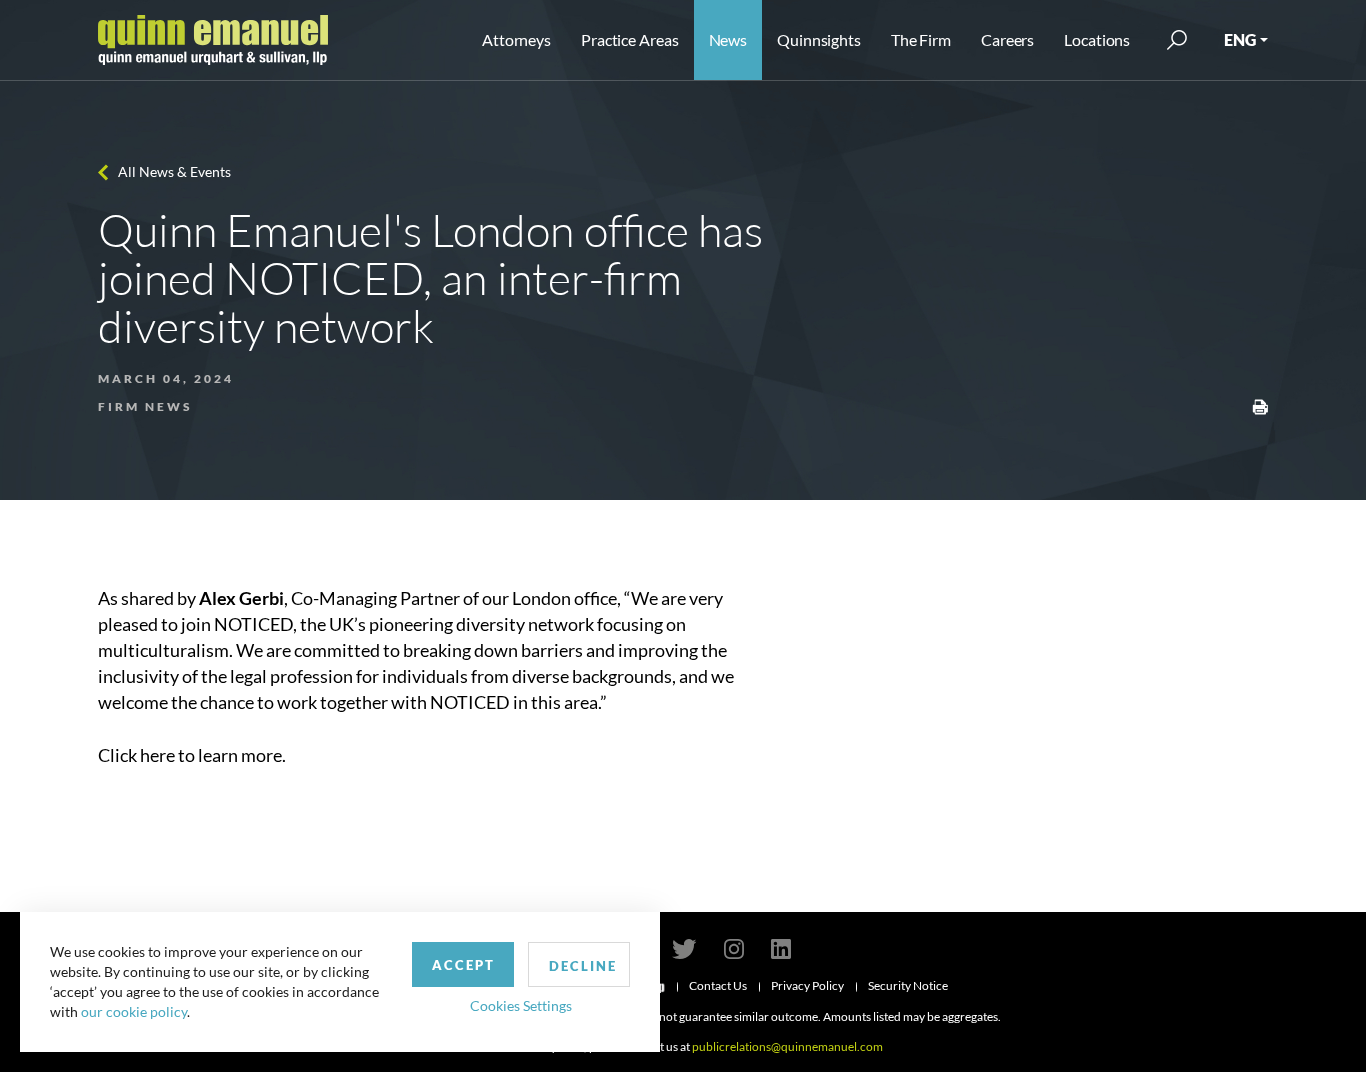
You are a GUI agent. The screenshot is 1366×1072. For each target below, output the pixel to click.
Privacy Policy (807, 985)
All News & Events (174, 171)
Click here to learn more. (192, 755)
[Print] (1260, 405)
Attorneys (516, 39)
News (728, 39)
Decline (583, 966)
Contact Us (718, 985)
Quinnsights (819, 39)
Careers (1007, 39)
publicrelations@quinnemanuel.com (787, 1046)
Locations (1097, 39)
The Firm (921, 39)
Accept (463, 965)
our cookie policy (134, 1011)
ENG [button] (1240, 39)
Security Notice (908, 985)
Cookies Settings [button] (521, 1005)
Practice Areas (629, 39)
